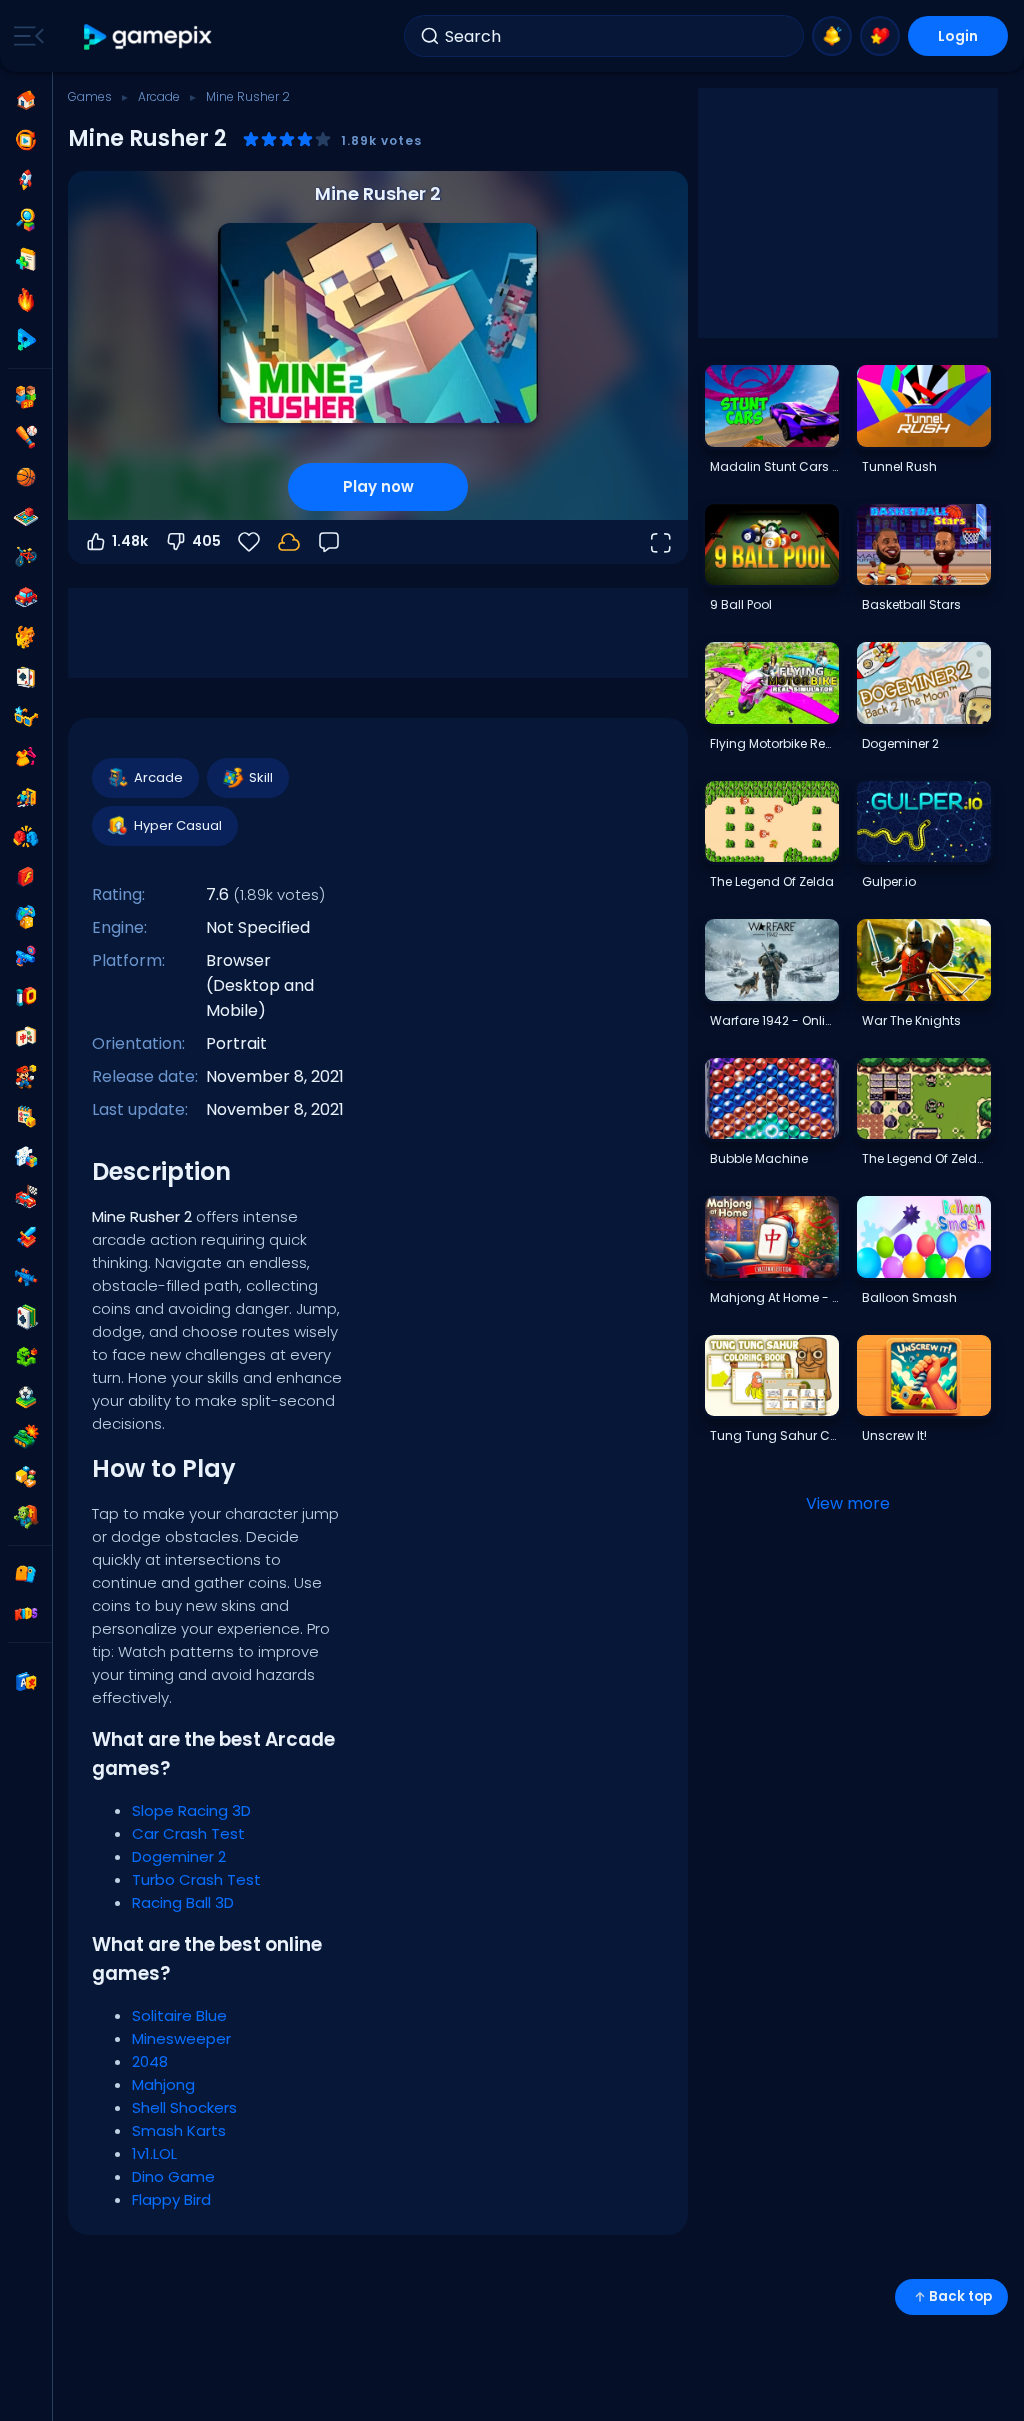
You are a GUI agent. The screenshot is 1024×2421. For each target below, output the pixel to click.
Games (90, 96)
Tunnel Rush (899, 466)
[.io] (26, 997)
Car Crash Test (188, 1833)
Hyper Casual (178, 825)
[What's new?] (832, 36)
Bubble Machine (759, 1158)
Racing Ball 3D (183, 1902)
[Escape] (26, 797)
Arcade (159, 96)
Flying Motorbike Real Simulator (774, 743)
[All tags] (26, 1574)
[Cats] (26, 637)
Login (958, 36)
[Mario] (26, 1077)
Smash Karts (179, 2130)
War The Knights (911, 1020)
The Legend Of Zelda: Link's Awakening (926, 1158)
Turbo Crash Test (196, 1879)
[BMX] (26, 557)
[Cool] (26, 717)
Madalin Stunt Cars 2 (774, 466)
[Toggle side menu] (25, 36)
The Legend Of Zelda (772, 881)
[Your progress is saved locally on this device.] (289, 542)
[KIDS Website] (26, 1614)
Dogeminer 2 (179, 1856)
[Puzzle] (26, 1157)
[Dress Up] (26, 757)
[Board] (26, 517)
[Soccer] (26, 1397)
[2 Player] (26, 397)
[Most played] (26, 180)
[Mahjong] (26, 1037)
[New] (26, 260)
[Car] (26, 597)
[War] (26, 1437)
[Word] (26, 1477)
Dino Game (173, 2176)
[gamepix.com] (148, 36)
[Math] (26, 1117)
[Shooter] (26, 1277)
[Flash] (26, 877)
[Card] (26, 677)
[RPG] (26, 1237)
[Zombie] (26, 1517)
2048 (150, 2061)
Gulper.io (889, 881)
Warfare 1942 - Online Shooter (774, 1020)
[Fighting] (26, 837)
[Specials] (26, 340)
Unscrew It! (894, 1435)
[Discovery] (26, 220)
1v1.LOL (154, 2153)
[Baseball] (26, 437)
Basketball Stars (911, 604)
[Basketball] (26, 477)
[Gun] (26, 957)
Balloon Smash (909, 1297)
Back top (960, 2296)
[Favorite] (880, 36)
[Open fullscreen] (660, 542)
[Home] (26, 100)
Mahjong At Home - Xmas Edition (774, 1297)
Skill (261, 777)
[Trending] (26, 300)
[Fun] (26, 917)
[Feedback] (329, 542)
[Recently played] (26, 140)
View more (848, 1503)
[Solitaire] (26, 1317)
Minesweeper (181, 2038)
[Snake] (26, 1357)
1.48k (130, 541)
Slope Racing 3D (191, 1810)
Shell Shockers (184, 2107)
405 (206, 541)
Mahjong (163, 2084)
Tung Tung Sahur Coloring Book (774, 1435)
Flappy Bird (171, 2199)
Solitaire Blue (179, 2015)
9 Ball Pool (741, 604)
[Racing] (26, 1197)
